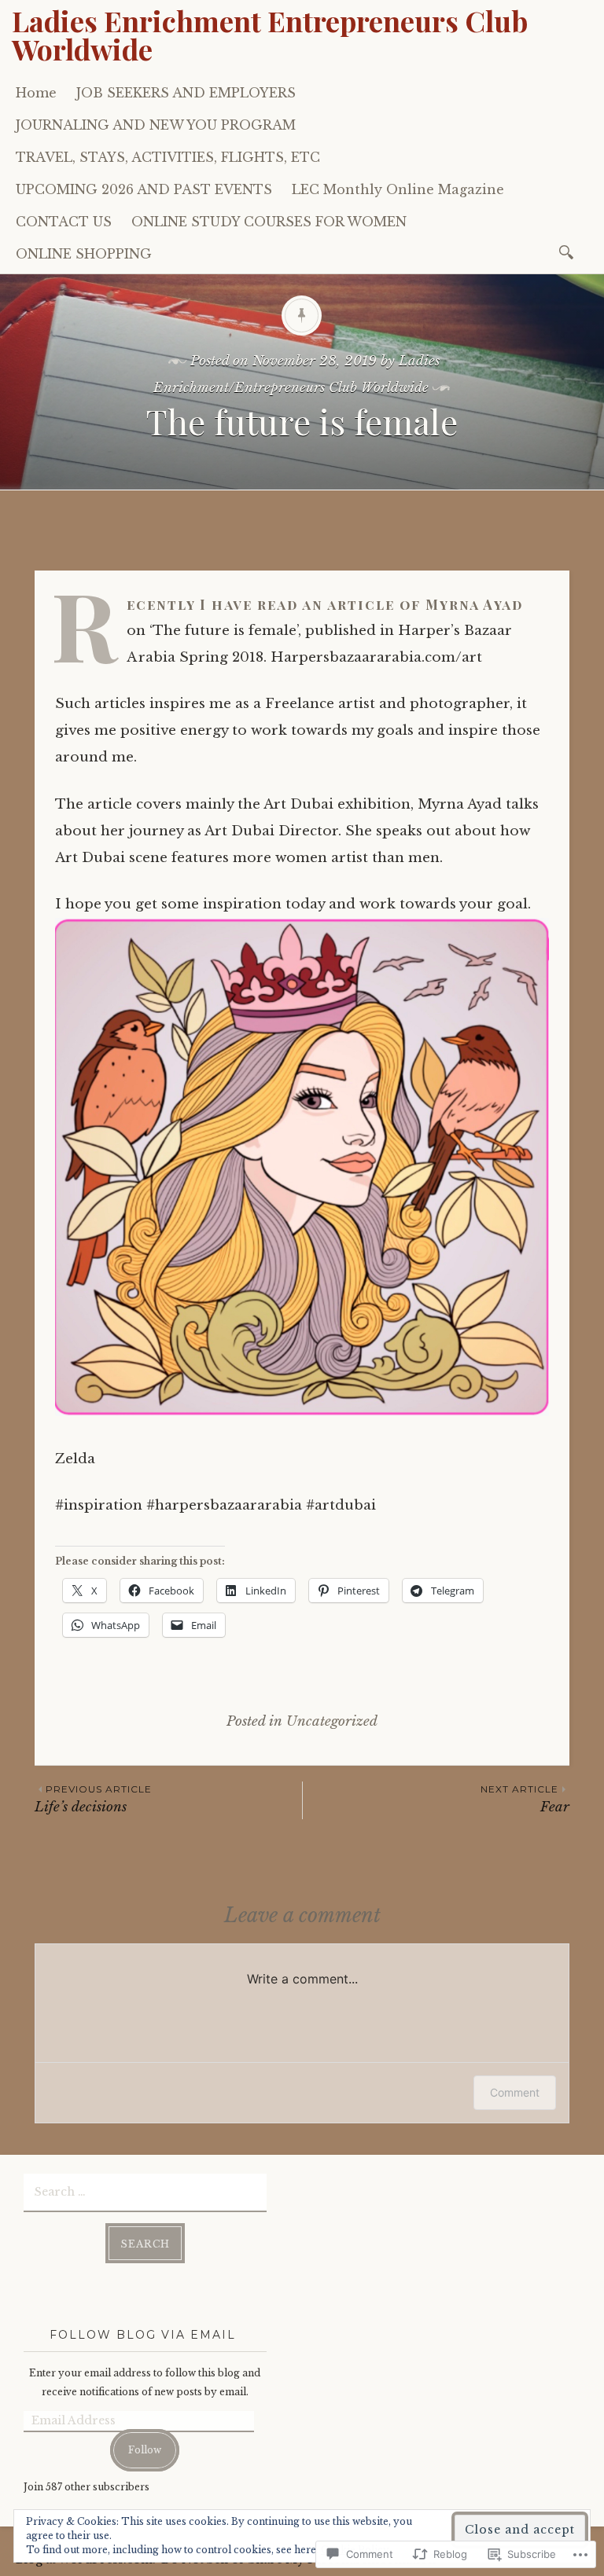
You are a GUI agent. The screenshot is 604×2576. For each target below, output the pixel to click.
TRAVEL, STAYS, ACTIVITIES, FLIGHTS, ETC (168, 157)
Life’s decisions (93, 1799)
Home (36, 93)
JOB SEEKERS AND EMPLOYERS (186, 93)
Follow (145, 2450)
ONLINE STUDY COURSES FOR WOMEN (269, 222)
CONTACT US (64, 222)
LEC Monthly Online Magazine (398, 189)
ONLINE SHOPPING (84, 254)
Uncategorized (332, 1721)
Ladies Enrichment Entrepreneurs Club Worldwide (270, 35)
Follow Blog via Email (143, 2335)
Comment (515, 2092)
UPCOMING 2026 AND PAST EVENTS (144, 189)
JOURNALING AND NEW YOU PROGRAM (156, 125)
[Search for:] (569, 251)
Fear (525, 1799)
